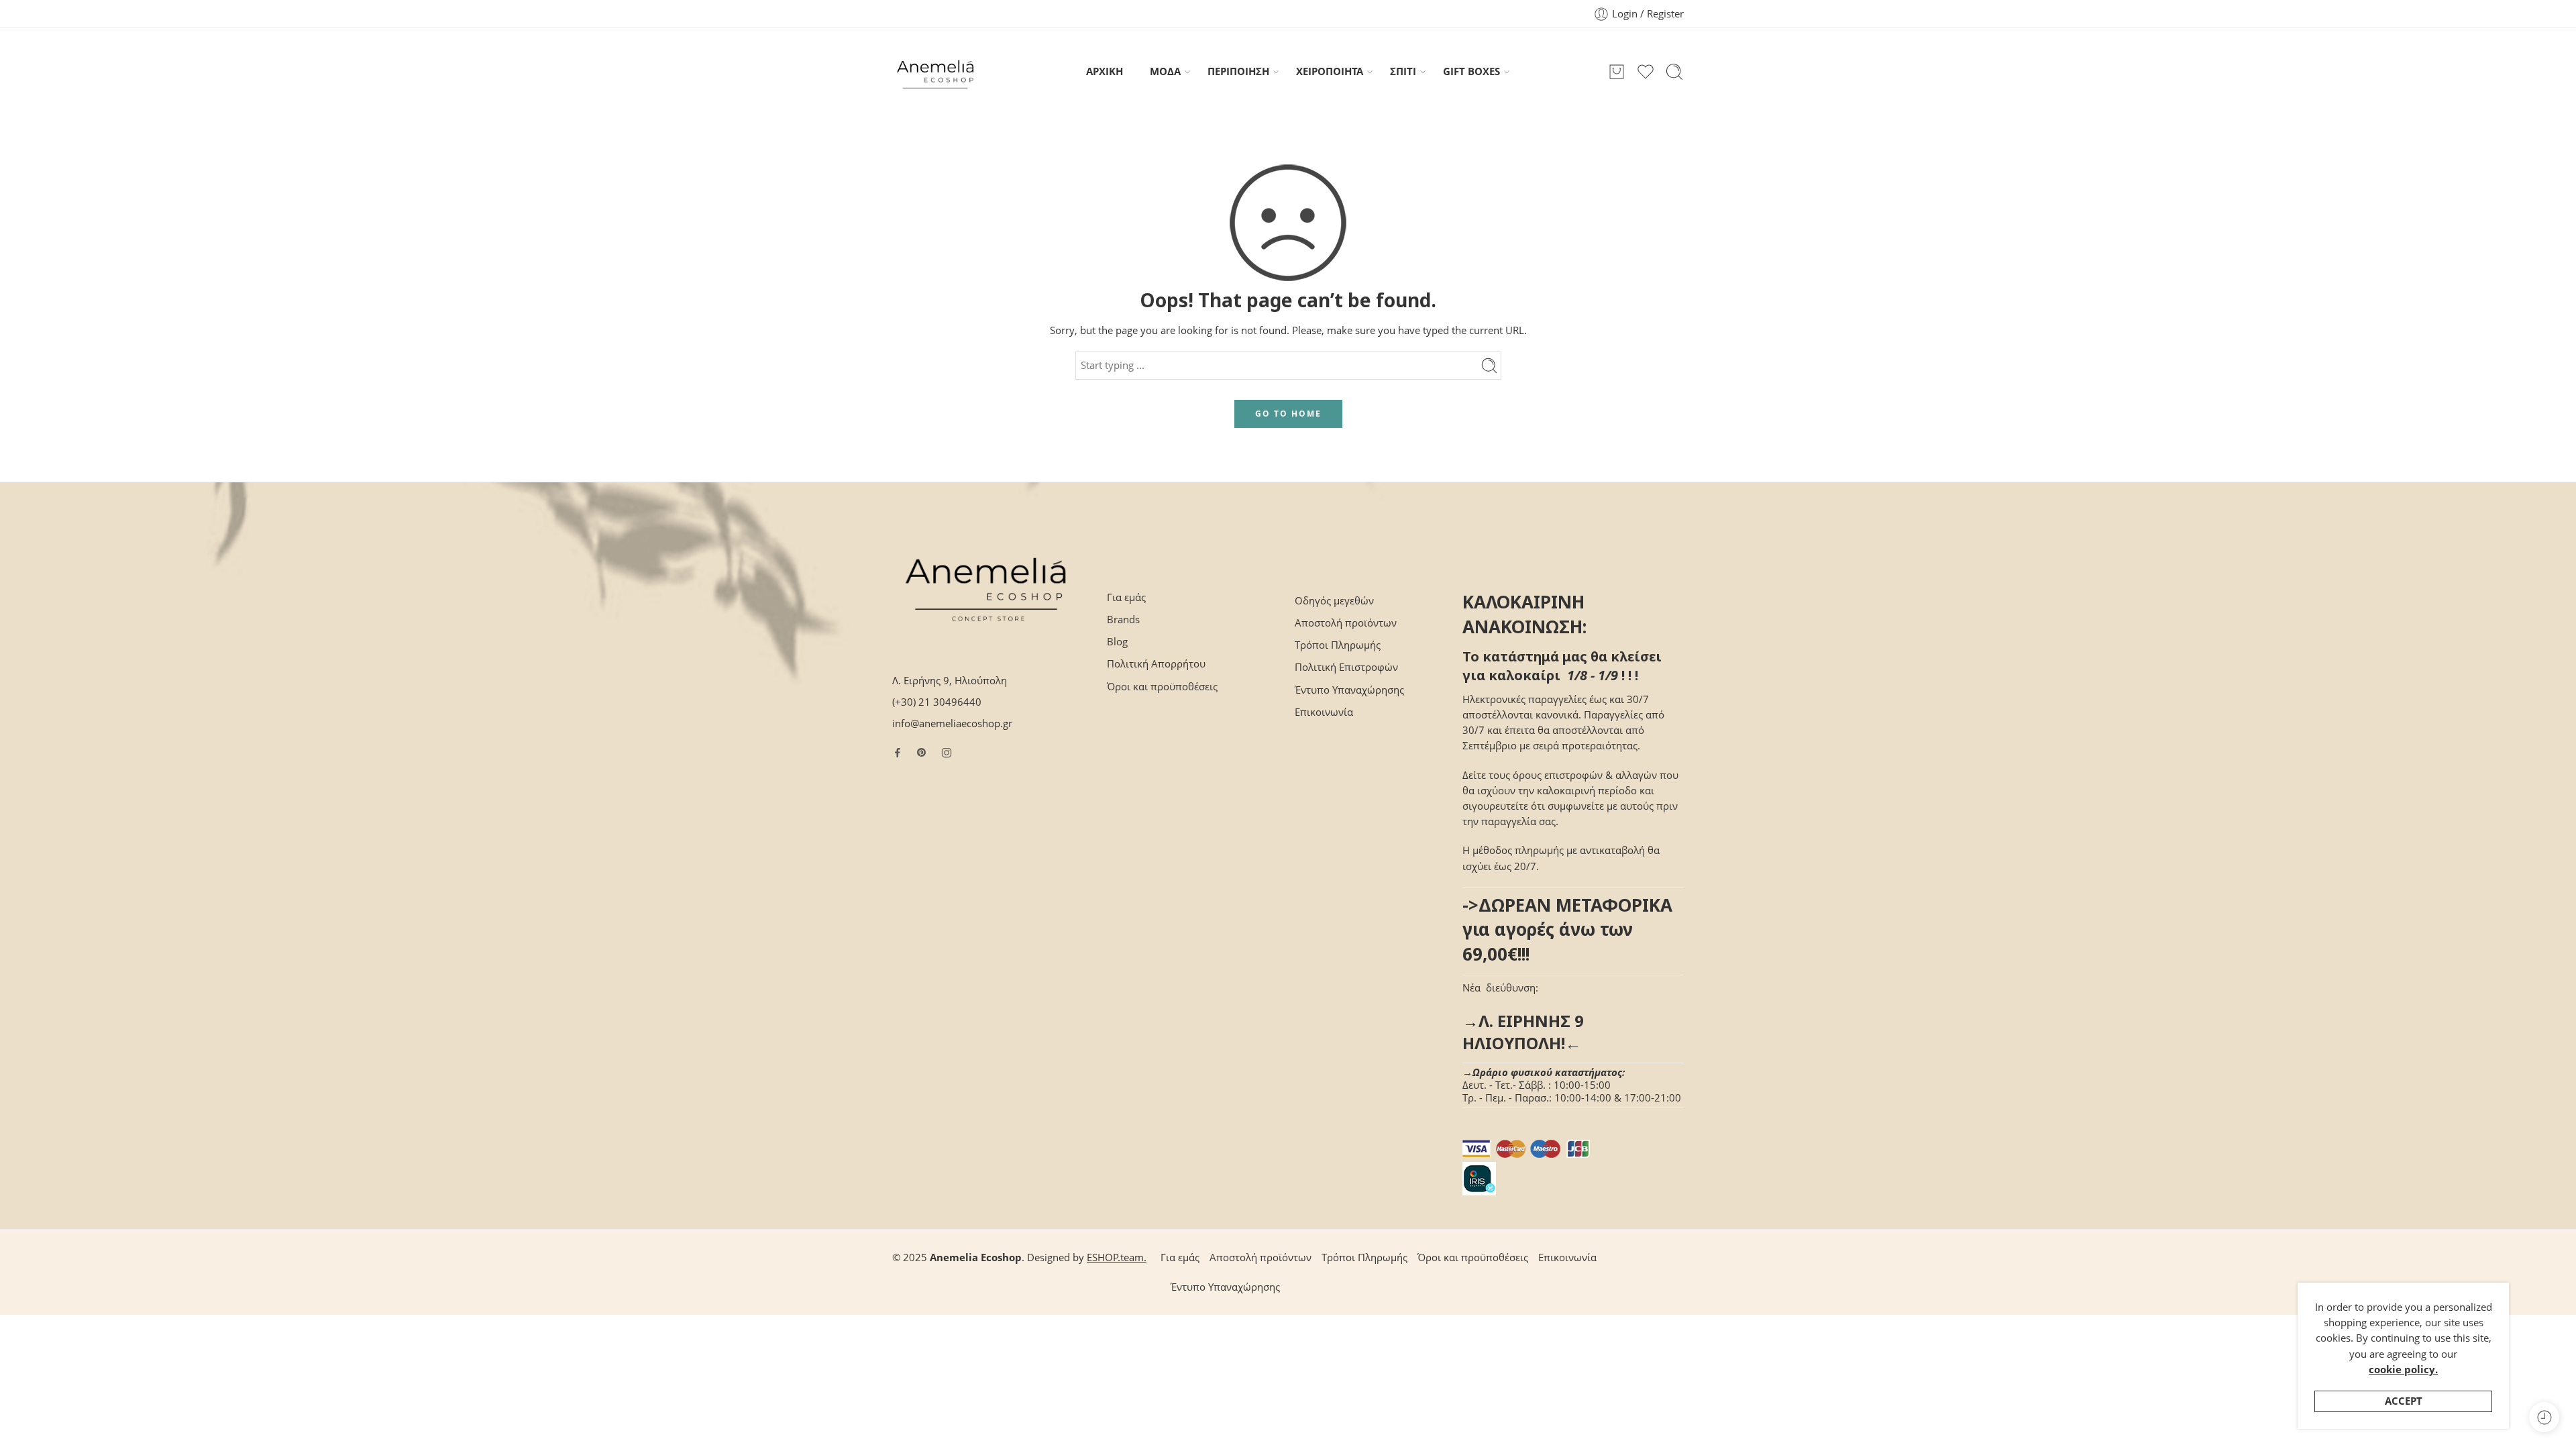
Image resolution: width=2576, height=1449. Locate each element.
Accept (2404, 1401)
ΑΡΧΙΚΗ (1105, 71)
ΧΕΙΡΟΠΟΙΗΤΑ (1330, 71)
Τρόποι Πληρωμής (1338, 645)
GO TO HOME (1288, 414)
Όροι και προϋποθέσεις (1162, 687)
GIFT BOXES (1471, 71)
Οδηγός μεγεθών (1334, 601)
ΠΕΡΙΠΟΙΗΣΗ (1238, 71)
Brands (1123, 620)
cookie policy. (2403, 1370)
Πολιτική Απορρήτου (1156, 664)
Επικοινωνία (1324, 712)
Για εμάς (1126, 597)
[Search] (1674, 72)
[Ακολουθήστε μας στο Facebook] (898, 753)
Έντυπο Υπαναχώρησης (1349, 690)
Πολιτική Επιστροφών (1346, 667)
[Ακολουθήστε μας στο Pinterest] (922, 753)
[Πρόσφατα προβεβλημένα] (2544, 1417)
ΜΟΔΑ (1165, 71)
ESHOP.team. (1117, 1257)
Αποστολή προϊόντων (1346, 623)
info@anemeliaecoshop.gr (952, 723)
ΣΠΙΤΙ (1403, 71)
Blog (1117, 642)
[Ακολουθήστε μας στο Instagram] (947, 753)
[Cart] (1617, 72)
